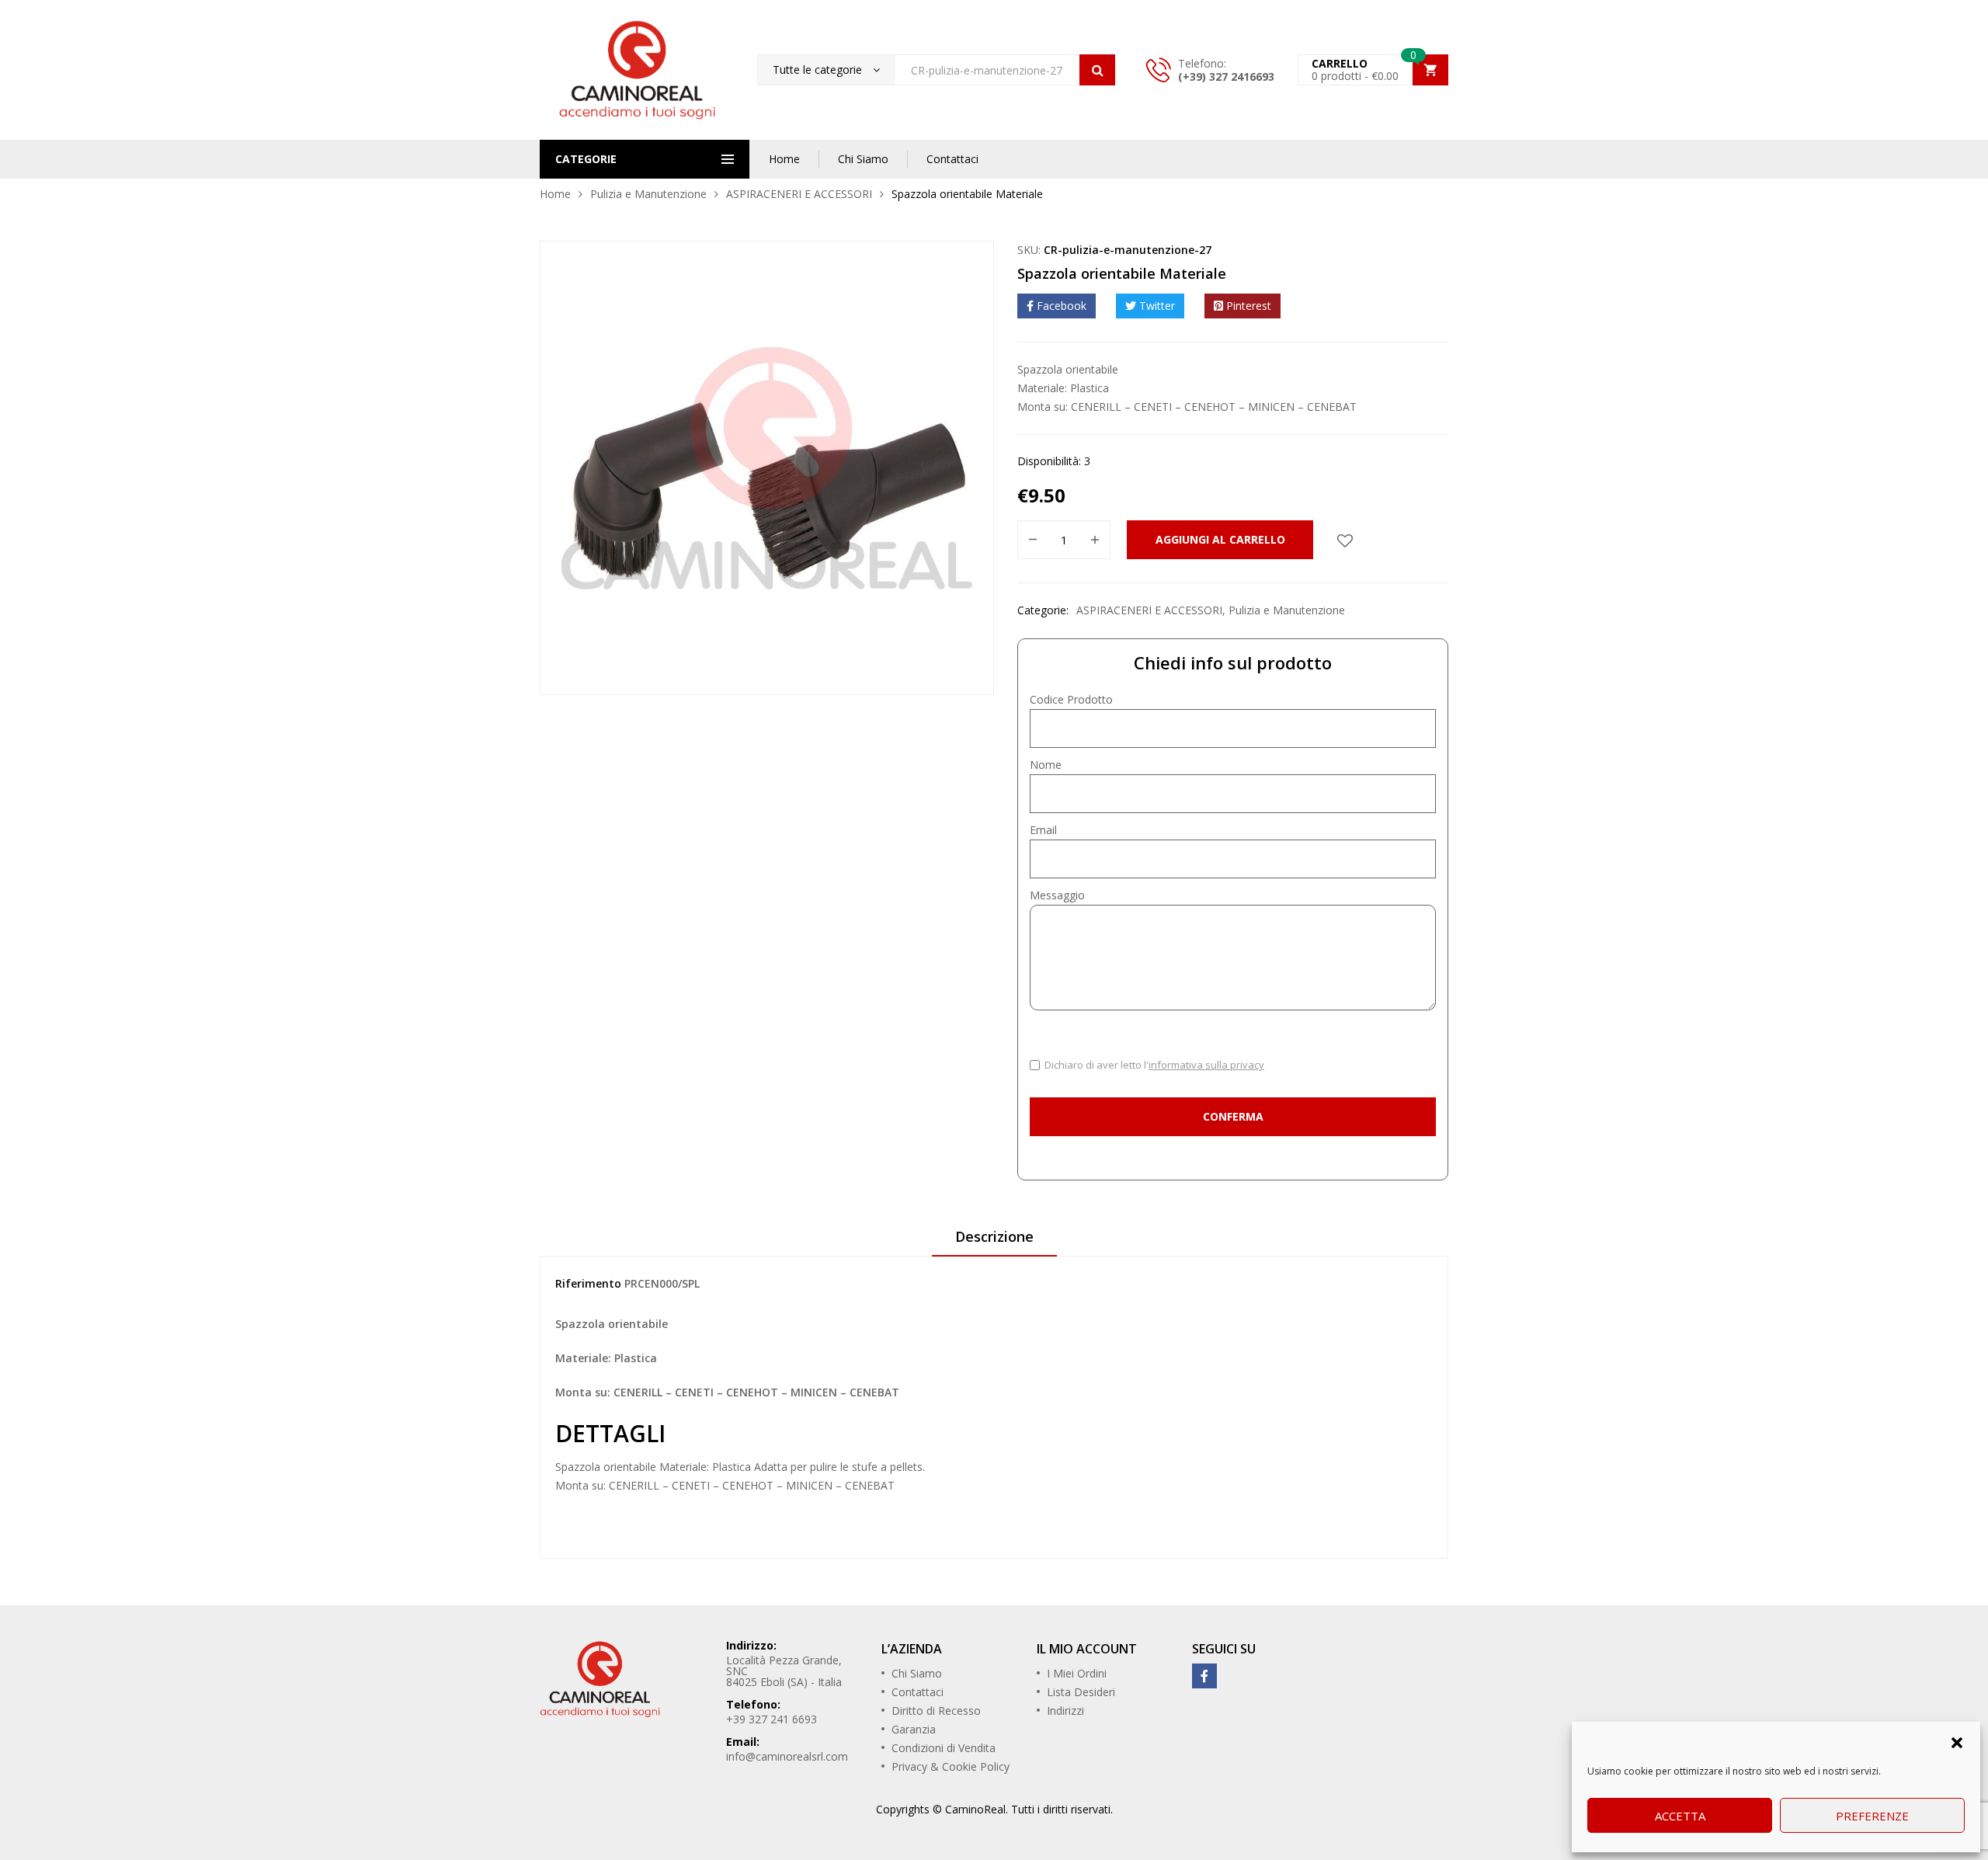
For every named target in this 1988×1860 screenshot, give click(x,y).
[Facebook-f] (1204, 1676)
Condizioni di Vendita (944, 1748)
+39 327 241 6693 (772, 1719)
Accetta (1680, 1816)
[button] (1957, 1741)
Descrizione (994, 1236)
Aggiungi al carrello (1220, 539)
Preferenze (1872, 1816)
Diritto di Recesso (936, 1711)
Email (1043, 830)
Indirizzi (1065, 1711)
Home (784, 159)
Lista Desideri (1081, 1692)
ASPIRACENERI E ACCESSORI (799, 194)
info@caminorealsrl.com (787, 1756)
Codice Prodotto (1071, 699)
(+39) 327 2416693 (1226, 76)
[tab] (994, 1242)
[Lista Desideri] (1345, 540)
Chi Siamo (863, 159)
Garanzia (914, 1729)
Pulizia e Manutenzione (648, 194)
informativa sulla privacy (1206, 1065)
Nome (1046, 765)
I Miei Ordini (1077, 1673)
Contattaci (952, 159)
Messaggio (1057, 895)
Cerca (1097, 70)
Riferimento (588, 1283)
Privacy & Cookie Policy (951, 1766)
